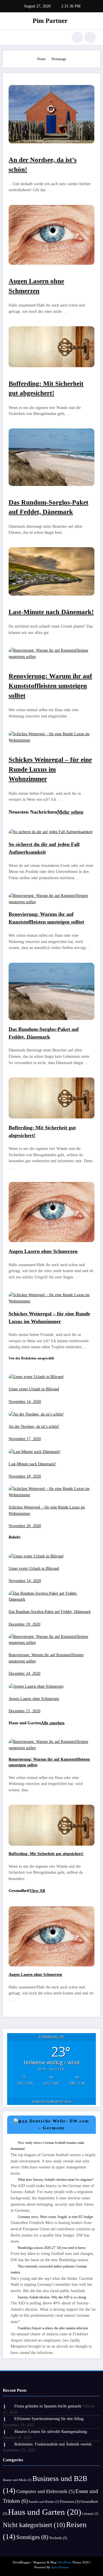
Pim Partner (50, 21)
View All (37, 1891)
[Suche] (77, 37)
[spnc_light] (90, 37)
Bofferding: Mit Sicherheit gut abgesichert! (46, 1854)
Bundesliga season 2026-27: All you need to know (52, 2248)
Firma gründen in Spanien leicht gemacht (48, 2406)
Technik (58, 2538)
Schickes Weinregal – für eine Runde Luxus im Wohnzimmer (50, 769)
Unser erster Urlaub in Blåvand (34, 1389)
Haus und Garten (45, 2512)
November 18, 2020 (25, 1476)
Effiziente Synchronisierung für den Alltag (49, 2419)
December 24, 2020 (24, 1673)
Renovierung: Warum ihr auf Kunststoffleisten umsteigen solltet (50, 686)
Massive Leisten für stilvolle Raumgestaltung (51, 2432)
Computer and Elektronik (45, 2491)
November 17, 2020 (25, 1439)
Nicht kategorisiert (34, 2525)
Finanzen (70, 2501)
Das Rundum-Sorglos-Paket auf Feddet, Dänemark (50, 1612)
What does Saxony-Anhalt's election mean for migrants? (56, 2180)
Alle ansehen (53, 1723)
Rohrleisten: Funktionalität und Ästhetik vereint (53, 2444)
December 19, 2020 (24, 1624)
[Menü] (10, 37)
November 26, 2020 (25, 1526)
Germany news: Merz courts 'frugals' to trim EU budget (55, 2217)
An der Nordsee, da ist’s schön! (34, 1427)
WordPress (64, 2562)
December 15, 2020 (24, 1711)
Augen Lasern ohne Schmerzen (43, 1251)
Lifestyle (90, 2514)
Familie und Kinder (44, 2502)
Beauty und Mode (17, 2480)
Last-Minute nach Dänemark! (51, 612)
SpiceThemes (60, 2567)
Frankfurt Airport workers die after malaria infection (53, 2328)
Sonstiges (32, 2537)
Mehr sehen (70, 812)
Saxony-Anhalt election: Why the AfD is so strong (52, 2297)
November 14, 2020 (25, 1402)
